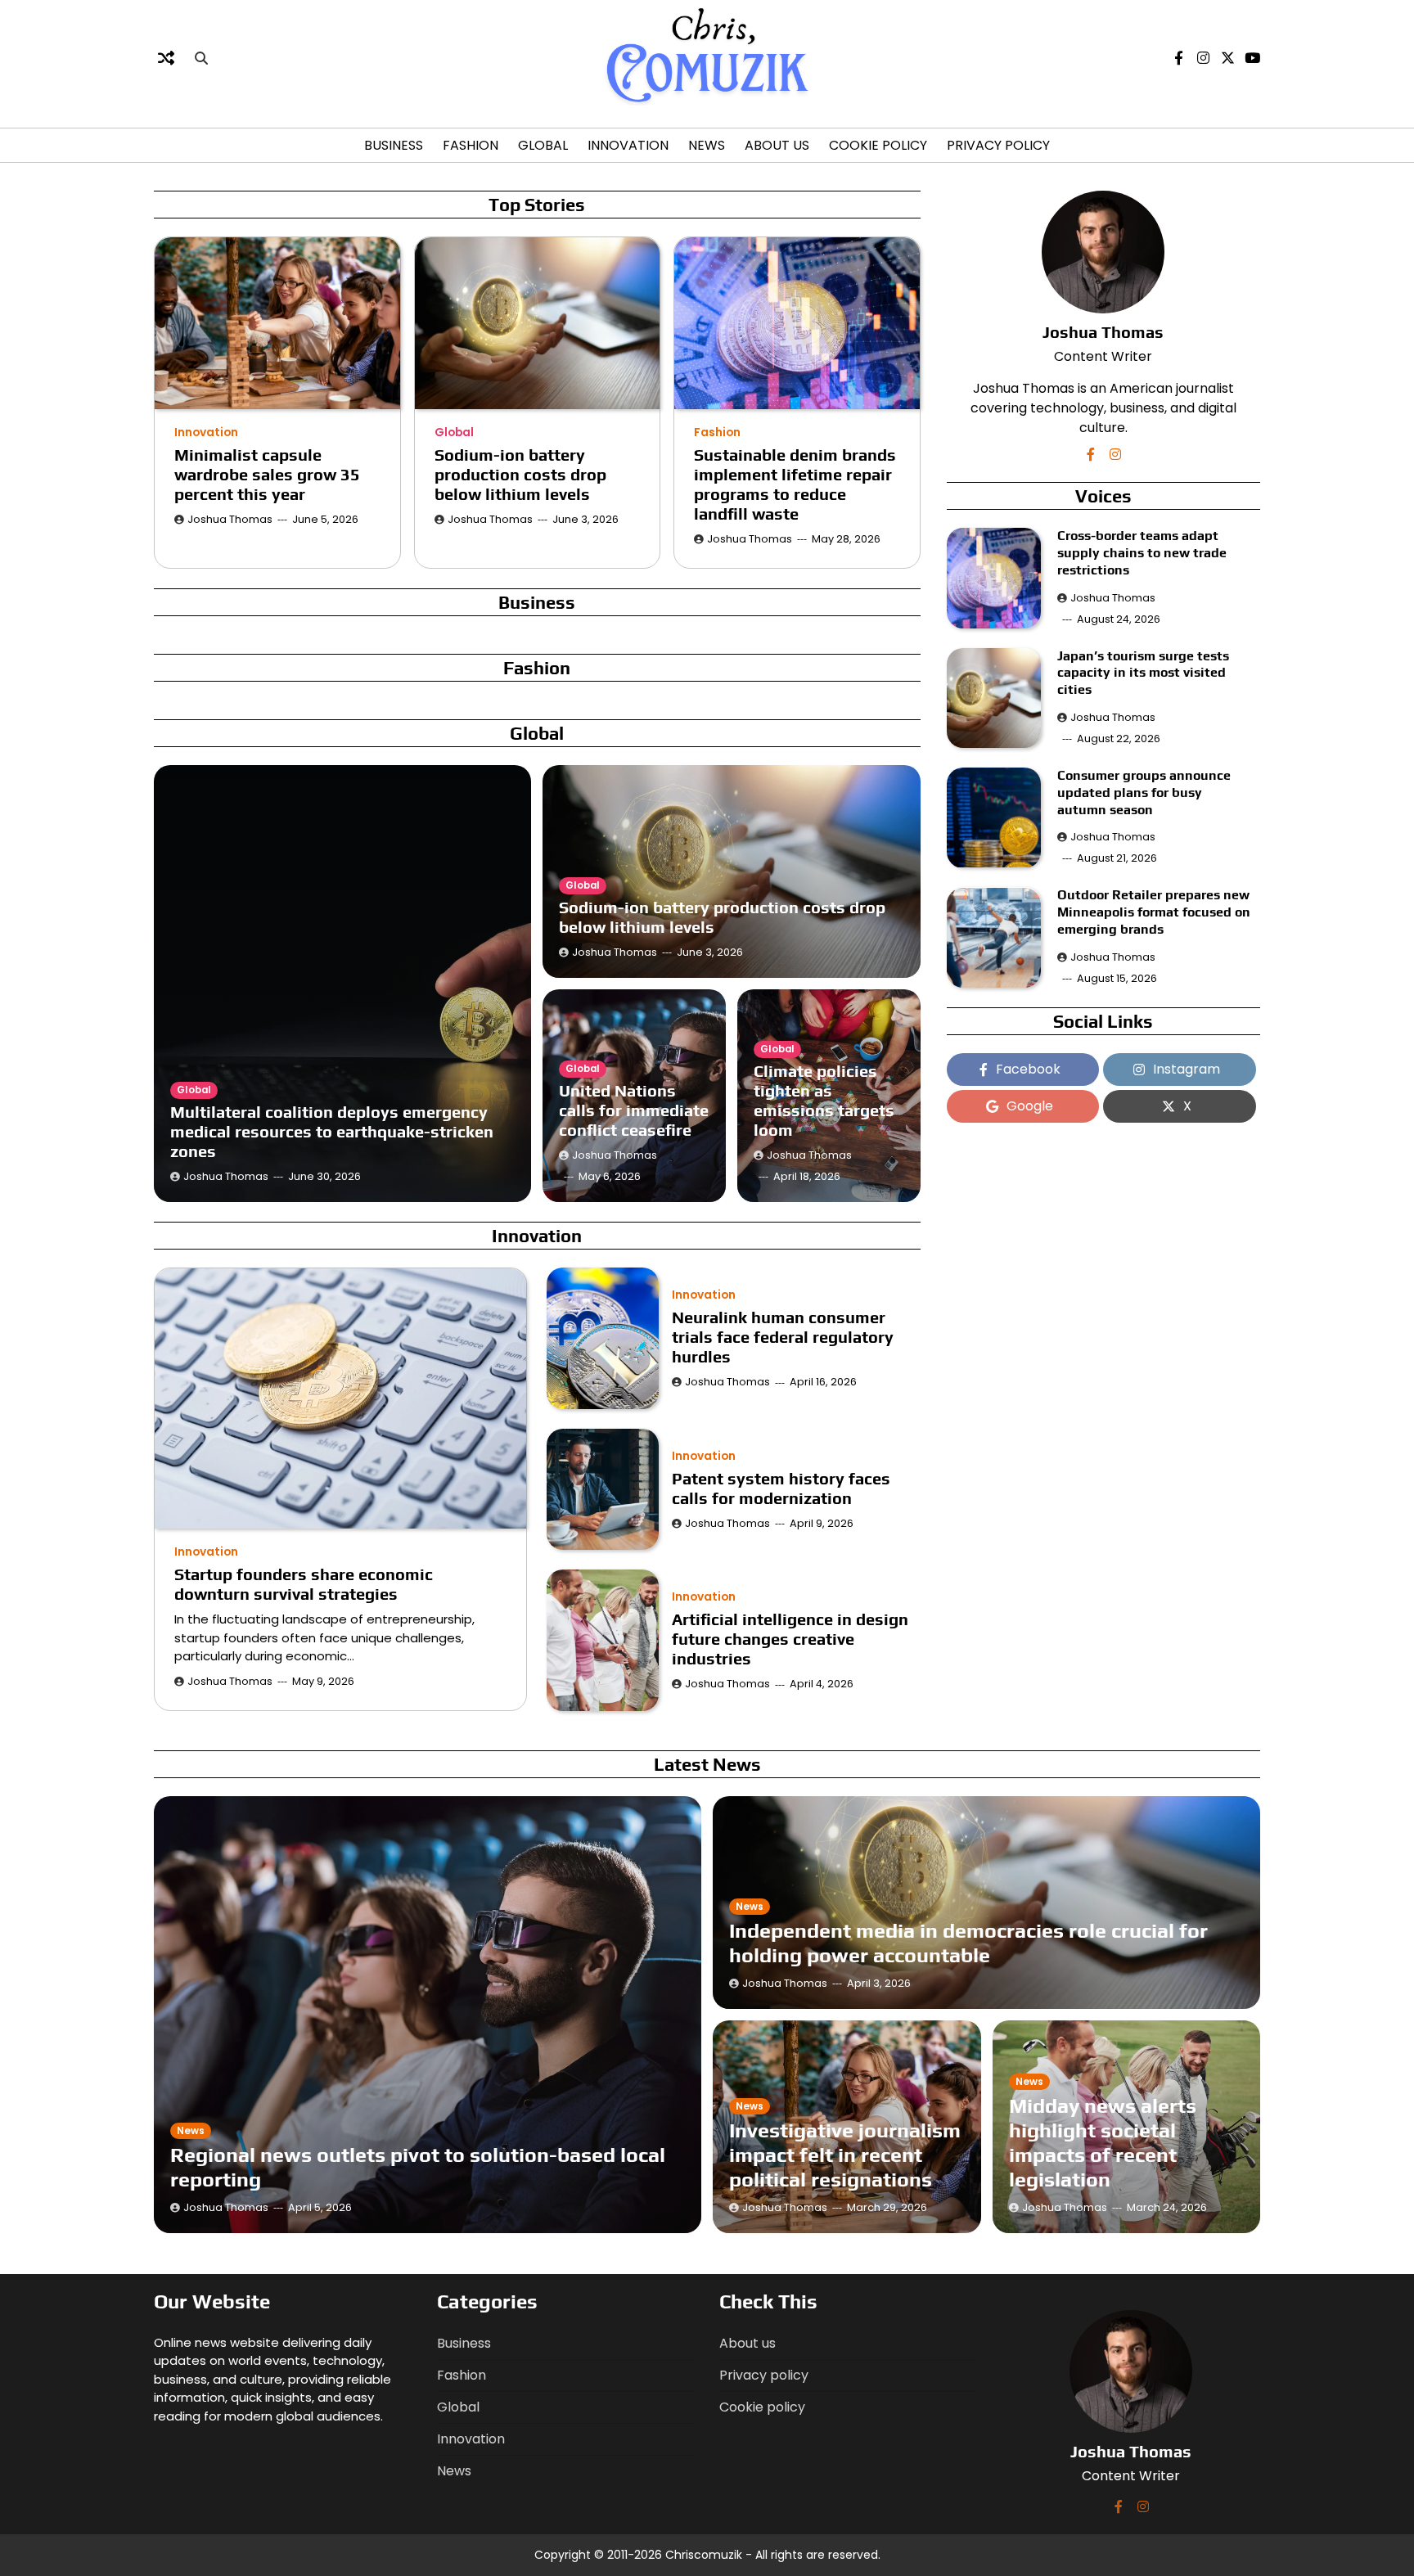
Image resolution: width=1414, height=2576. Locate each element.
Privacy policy (998, 145)
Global (543, 145)
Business (394, 145)
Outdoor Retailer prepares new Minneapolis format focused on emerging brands (1154, 913)
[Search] (201, 58)
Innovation (628, 145)
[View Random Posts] (166, 58)
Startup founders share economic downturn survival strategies (304, 1584)
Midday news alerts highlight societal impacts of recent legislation (1103, 2143)
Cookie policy (878, 145)
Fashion (471, 145)
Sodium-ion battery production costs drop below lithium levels (520, 474)
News (707, 145)
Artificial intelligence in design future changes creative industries (790, 1639)
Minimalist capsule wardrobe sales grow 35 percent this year (267, 474)
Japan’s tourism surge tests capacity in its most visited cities (1143, 673)
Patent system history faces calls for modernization (781, 1488)
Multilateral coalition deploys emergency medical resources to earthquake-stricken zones (332, 1131)
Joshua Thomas (230, 519)
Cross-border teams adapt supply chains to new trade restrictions (1142, 553)
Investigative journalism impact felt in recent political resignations (845, 2155)
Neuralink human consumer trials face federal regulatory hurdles (783, 1337)
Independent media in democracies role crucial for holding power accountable (968, 1943)
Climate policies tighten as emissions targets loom (824, 1100)
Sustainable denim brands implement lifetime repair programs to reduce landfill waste (795, 484)
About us (777, 145)
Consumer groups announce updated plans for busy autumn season (1144, 793)
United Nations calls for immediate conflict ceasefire (634, 1110)
